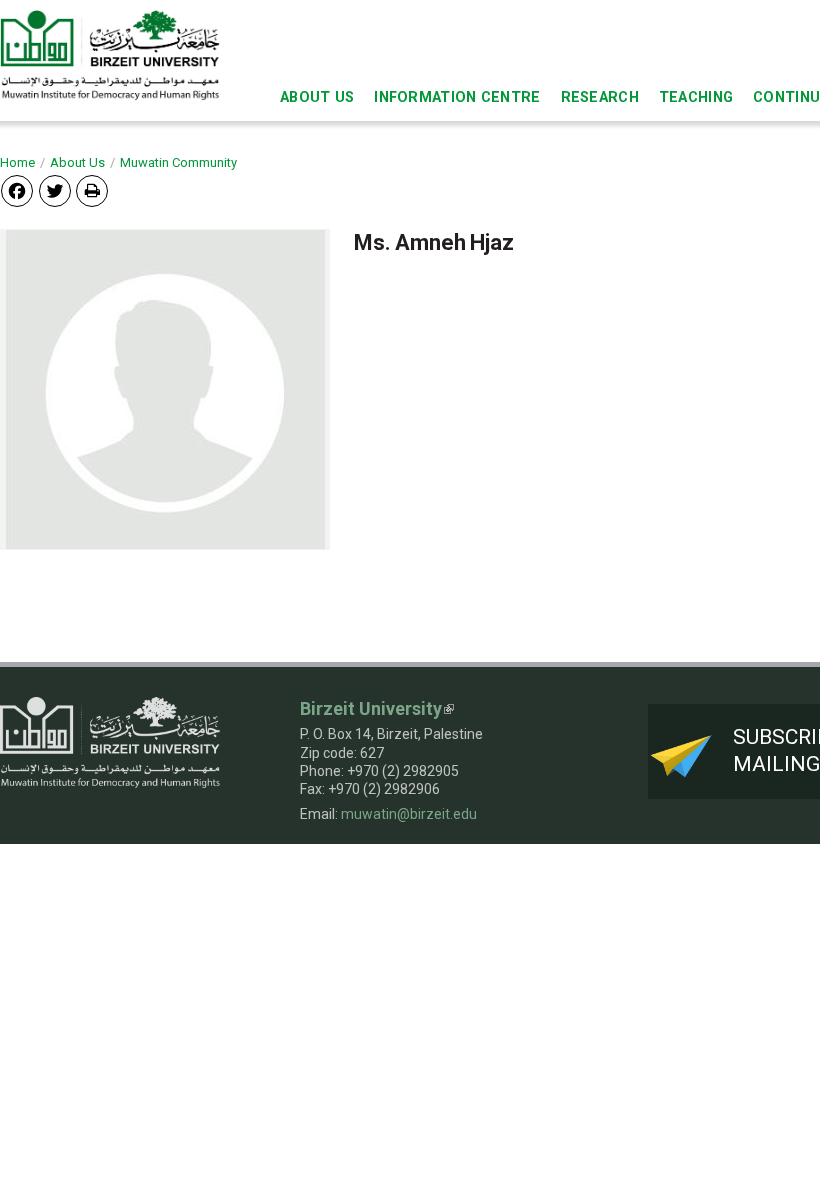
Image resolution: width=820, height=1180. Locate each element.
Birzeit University (371, 708)
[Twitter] (55, 190)
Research (600, 97)
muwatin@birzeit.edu (409, 814)
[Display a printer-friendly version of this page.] (92, 191)
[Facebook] (17, 190)
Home (17, 162)
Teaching (696, 97)
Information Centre (457, 97)
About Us (317, 97)
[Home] (110, 54)
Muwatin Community (178, 162)
